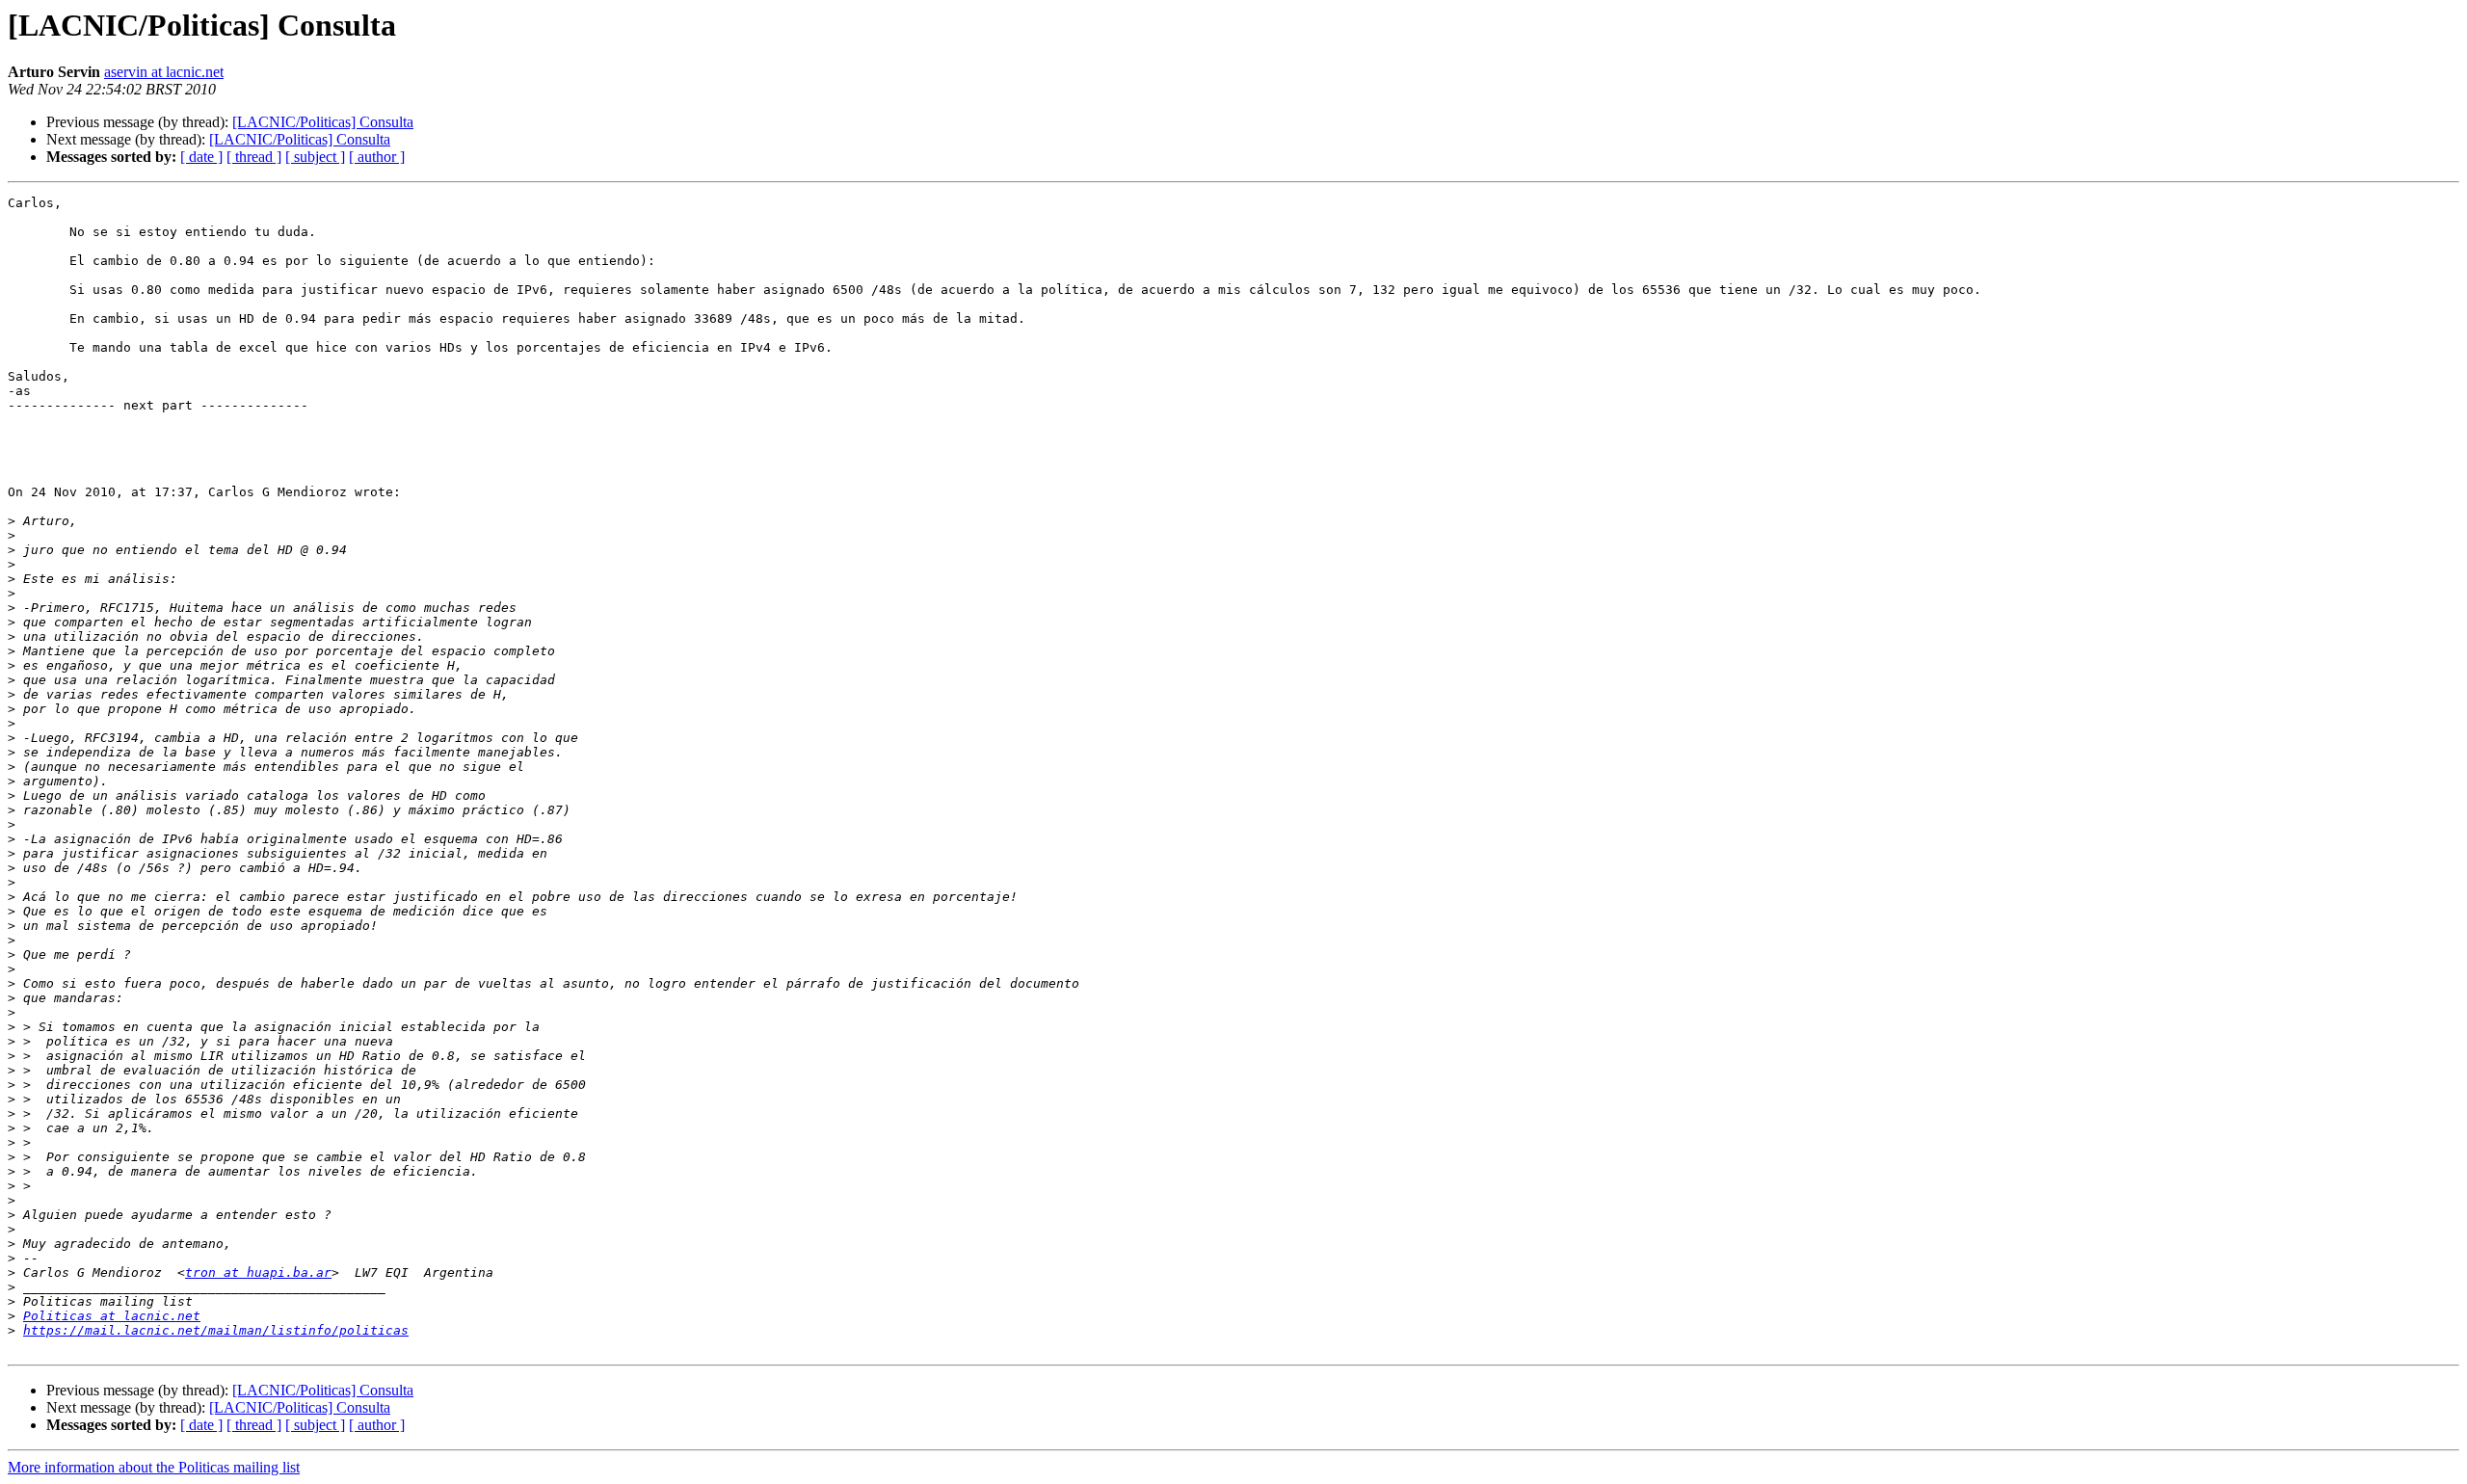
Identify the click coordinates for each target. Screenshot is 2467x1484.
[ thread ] (254, 157)
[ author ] (377, 157)
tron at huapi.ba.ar (258, 1272)
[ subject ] (315, 157)
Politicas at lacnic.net (112, 1316)
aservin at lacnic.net (164, 72)
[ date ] (201, 157)
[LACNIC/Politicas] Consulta (323, 122)
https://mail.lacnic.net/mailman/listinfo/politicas (216, 1330)
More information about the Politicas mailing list (154, 1467)
